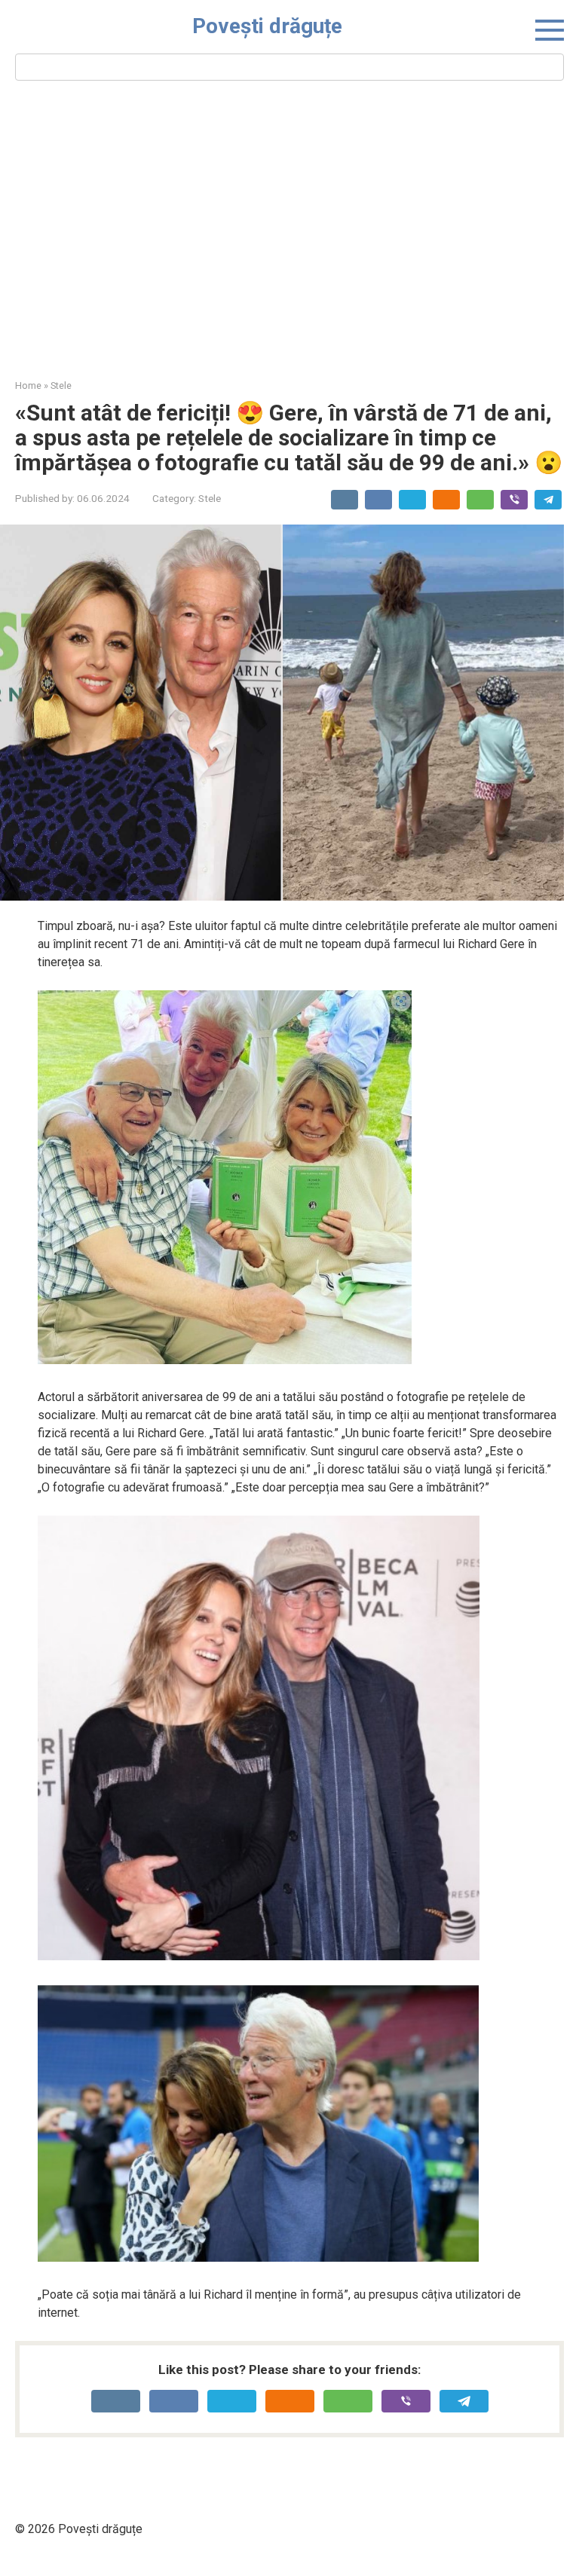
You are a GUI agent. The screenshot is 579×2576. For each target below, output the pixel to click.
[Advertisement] (289, 228)
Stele (210, 498)
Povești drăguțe (267, 26)
